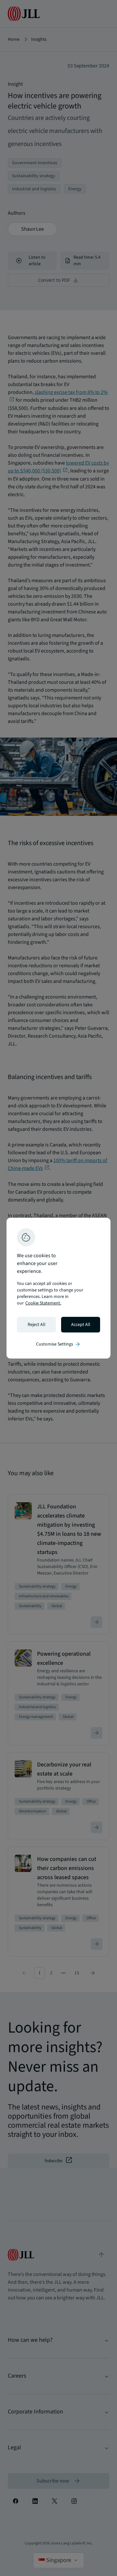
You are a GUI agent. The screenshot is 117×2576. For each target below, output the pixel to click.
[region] (58, 1288)
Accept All (81, 1325)
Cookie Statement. (43, 1303)
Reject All (37, 1325)
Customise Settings (58, 1344)
